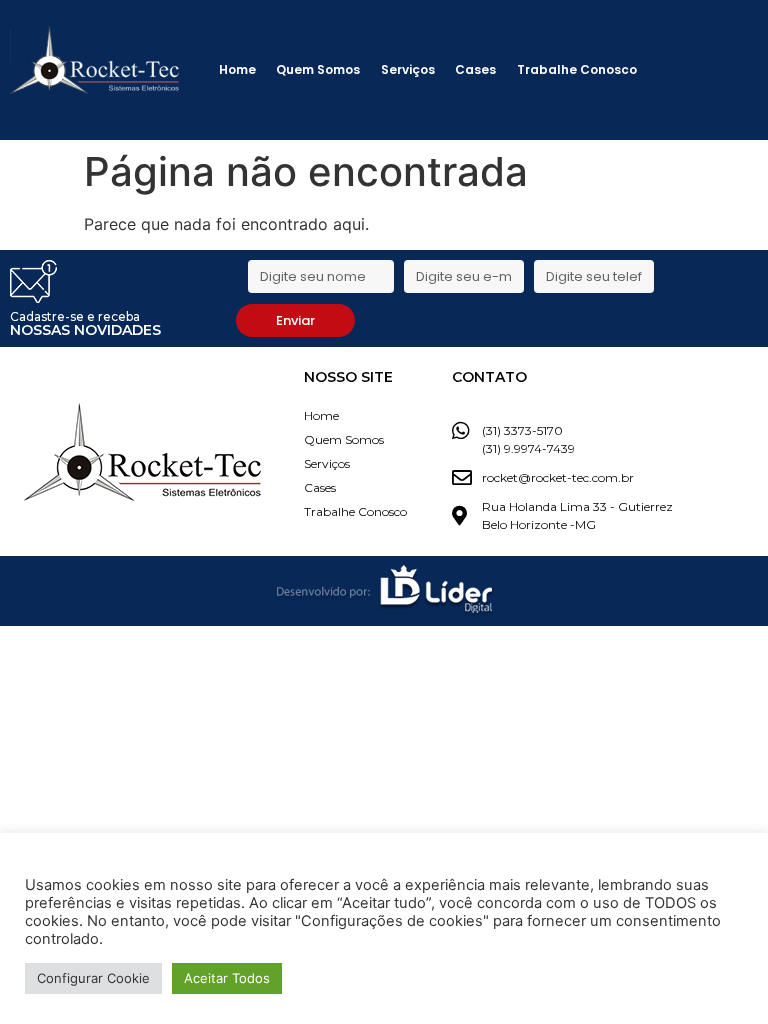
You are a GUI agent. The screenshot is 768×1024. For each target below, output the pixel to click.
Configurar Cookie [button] (93, 978)
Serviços (408, 69)
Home (237, 69)
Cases (475, 69)
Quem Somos (318, 69)
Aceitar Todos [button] (227, 978)
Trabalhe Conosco (577, 69)
